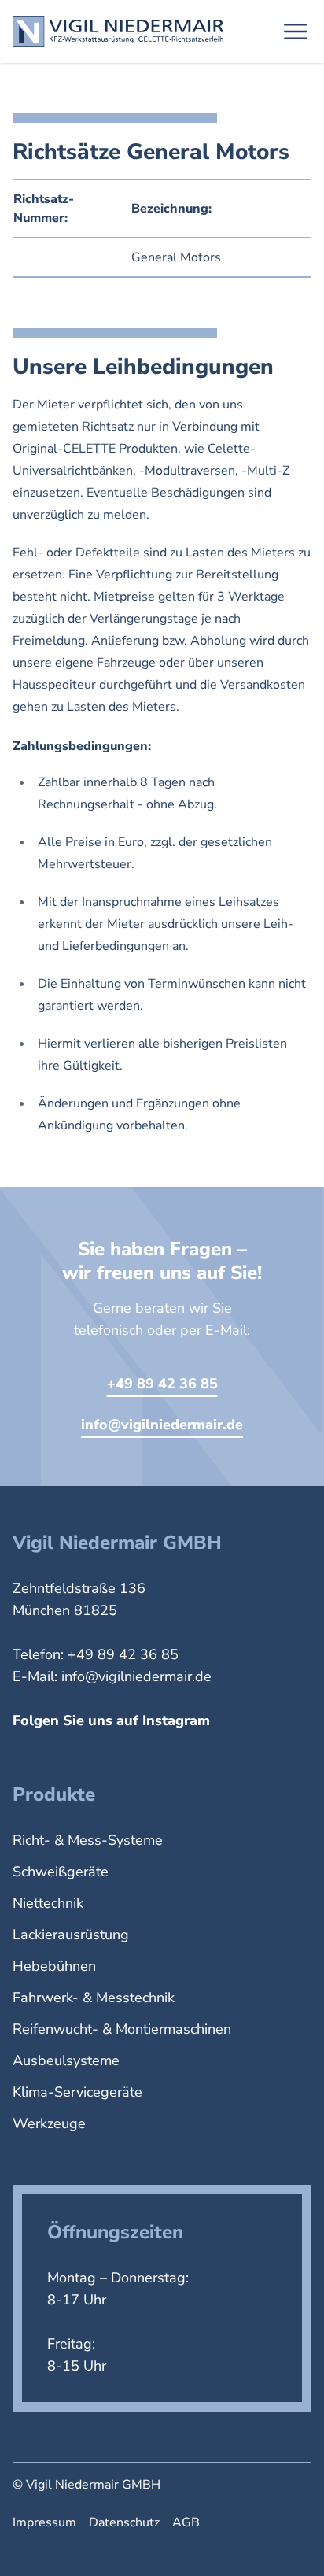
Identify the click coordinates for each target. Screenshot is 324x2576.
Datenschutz (124, 2522)
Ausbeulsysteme (66, 2060)
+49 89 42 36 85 (162, 1384)
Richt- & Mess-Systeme (88, 1840)
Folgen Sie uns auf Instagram (111, 1720)
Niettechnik (48, 1903)
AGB (186, 2522)
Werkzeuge (49, 2123)
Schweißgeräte (61, 1872)
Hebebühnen (54, 1966)
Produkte (54, 1794)
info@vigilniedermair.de (162, 1425)
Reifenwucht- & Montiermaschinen (122, 2029)
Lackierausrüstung (71, 1935)
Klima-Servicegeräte (77, 2092)
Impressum (44, 2522)
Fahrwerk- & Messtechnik (94, 1998)
